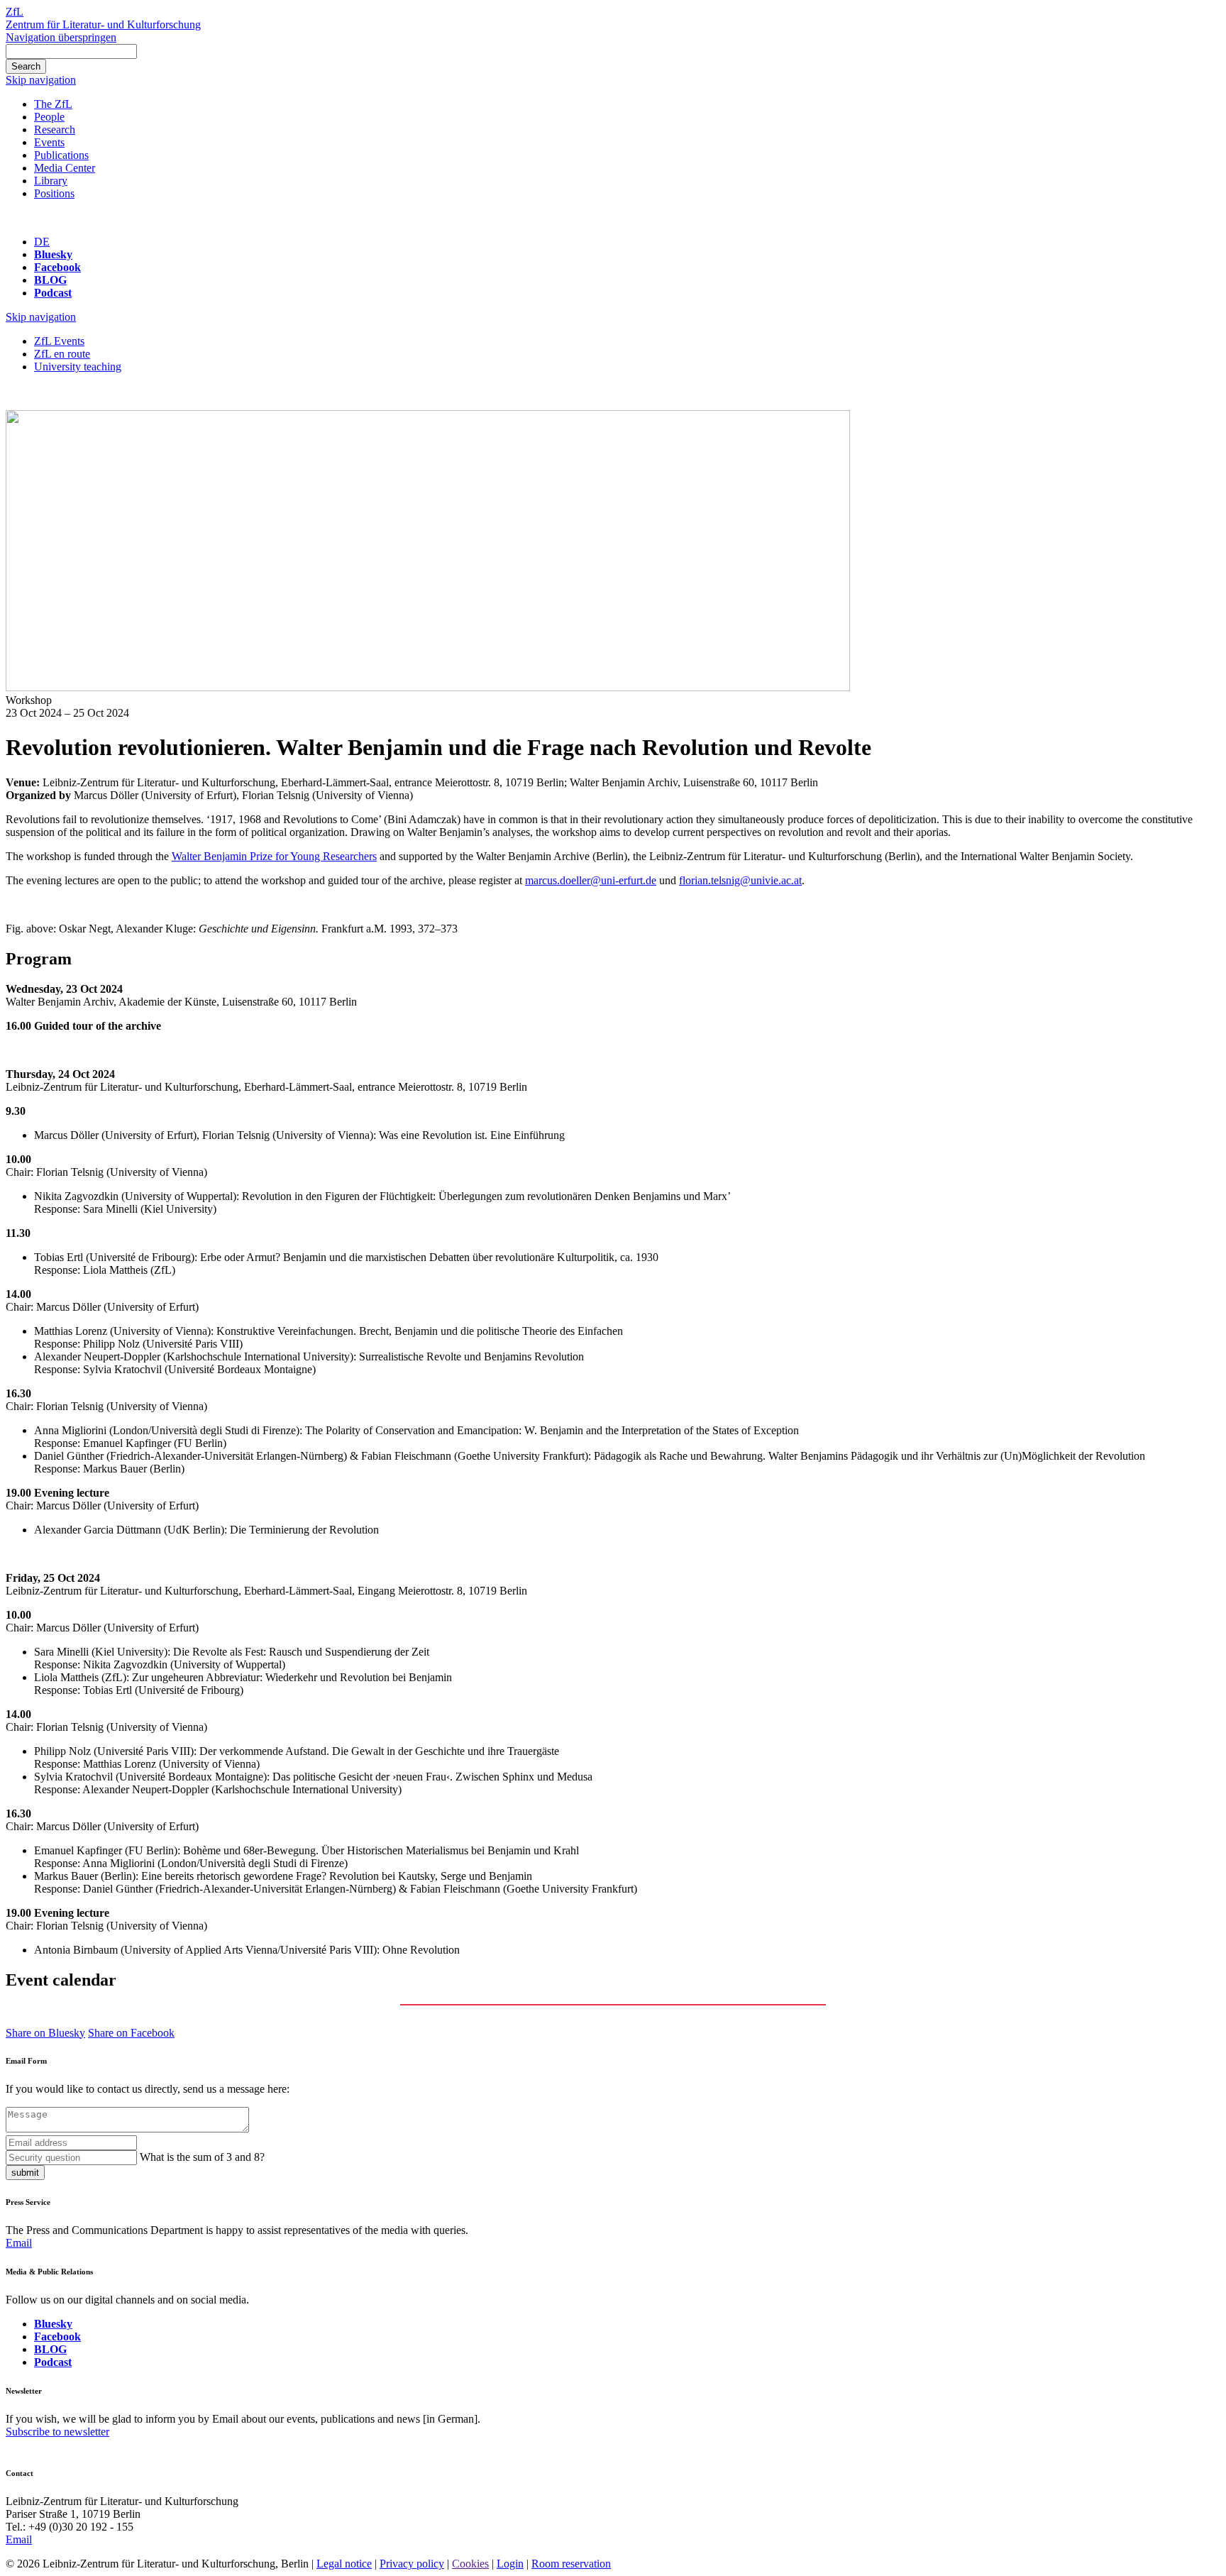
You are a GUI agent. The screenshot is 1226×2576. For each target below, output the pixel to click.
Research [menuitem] (55, 130)
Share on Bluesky (45, 2033)
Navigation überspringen (61, 37)
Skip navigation (41, 80)
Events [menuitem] (49, 142)
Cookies (470, 2564)
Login (510, 2564)
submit (25, 2173)
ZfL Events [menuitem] (59, 341)
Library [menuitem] (51, 181)
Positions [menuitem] (54, 193)
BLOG (50, 280)
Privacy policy (412, 2564)
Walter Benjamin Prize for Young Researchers (274, 856)
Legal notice (344, 2564)
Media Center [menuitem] (65, 168)
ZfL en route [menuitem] (62, 354)
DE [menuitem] (42, 242)
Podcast (53, 293)
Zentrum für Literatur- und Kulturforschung (103, 24)
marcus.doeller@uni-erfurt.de (591, 880)
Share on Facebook (131, 2033)
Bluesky (53, 254)
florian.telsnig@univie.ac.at (740, 880)
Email (19, 2243)
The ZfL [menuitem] (53, 104)
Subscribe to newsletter (57, 2432)
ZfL (15, 12)
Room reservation (571, 2564)
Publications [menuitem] (61, 155)
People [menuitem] (49, 117)
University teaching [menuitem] (78, 367)
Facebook (57, 267)
